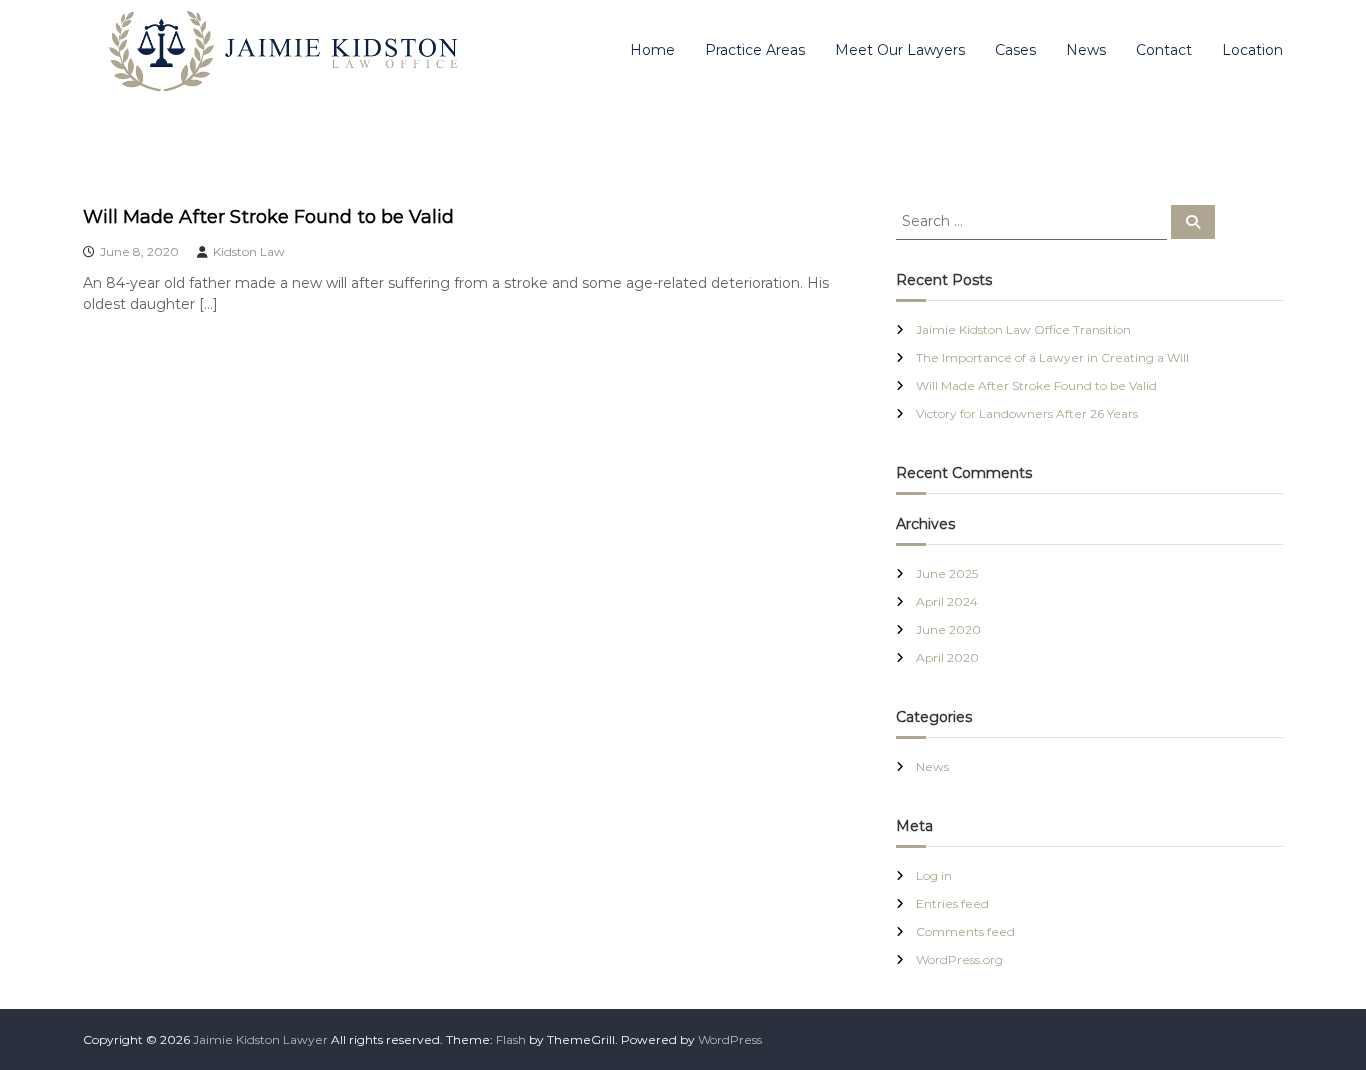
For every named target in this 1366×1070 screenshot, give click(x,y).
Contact (1164, 50)
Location (1252, 50)
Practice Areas (755, 50)
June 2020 (948, 629)
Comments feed (965, 931)
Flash (511, 1039)
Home (652, 50)
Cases (1015, 50)
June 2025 (947, 573)
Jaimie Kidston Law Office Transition (1023, 329)
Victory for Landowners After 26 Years (1027, 413)
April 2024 (947, 601)
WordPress (730, 1039)
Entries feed (952, 903)
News (1086, 50)
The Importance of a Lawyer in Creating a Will (1052, 357)
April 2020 (947, 657)
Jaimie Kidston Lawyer (260, 1039)
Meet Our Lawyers (900, 50)
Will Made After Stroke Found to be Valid (268, 217)
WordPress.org (959, 959)
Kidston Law (249, 251)
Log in (934, 875)
